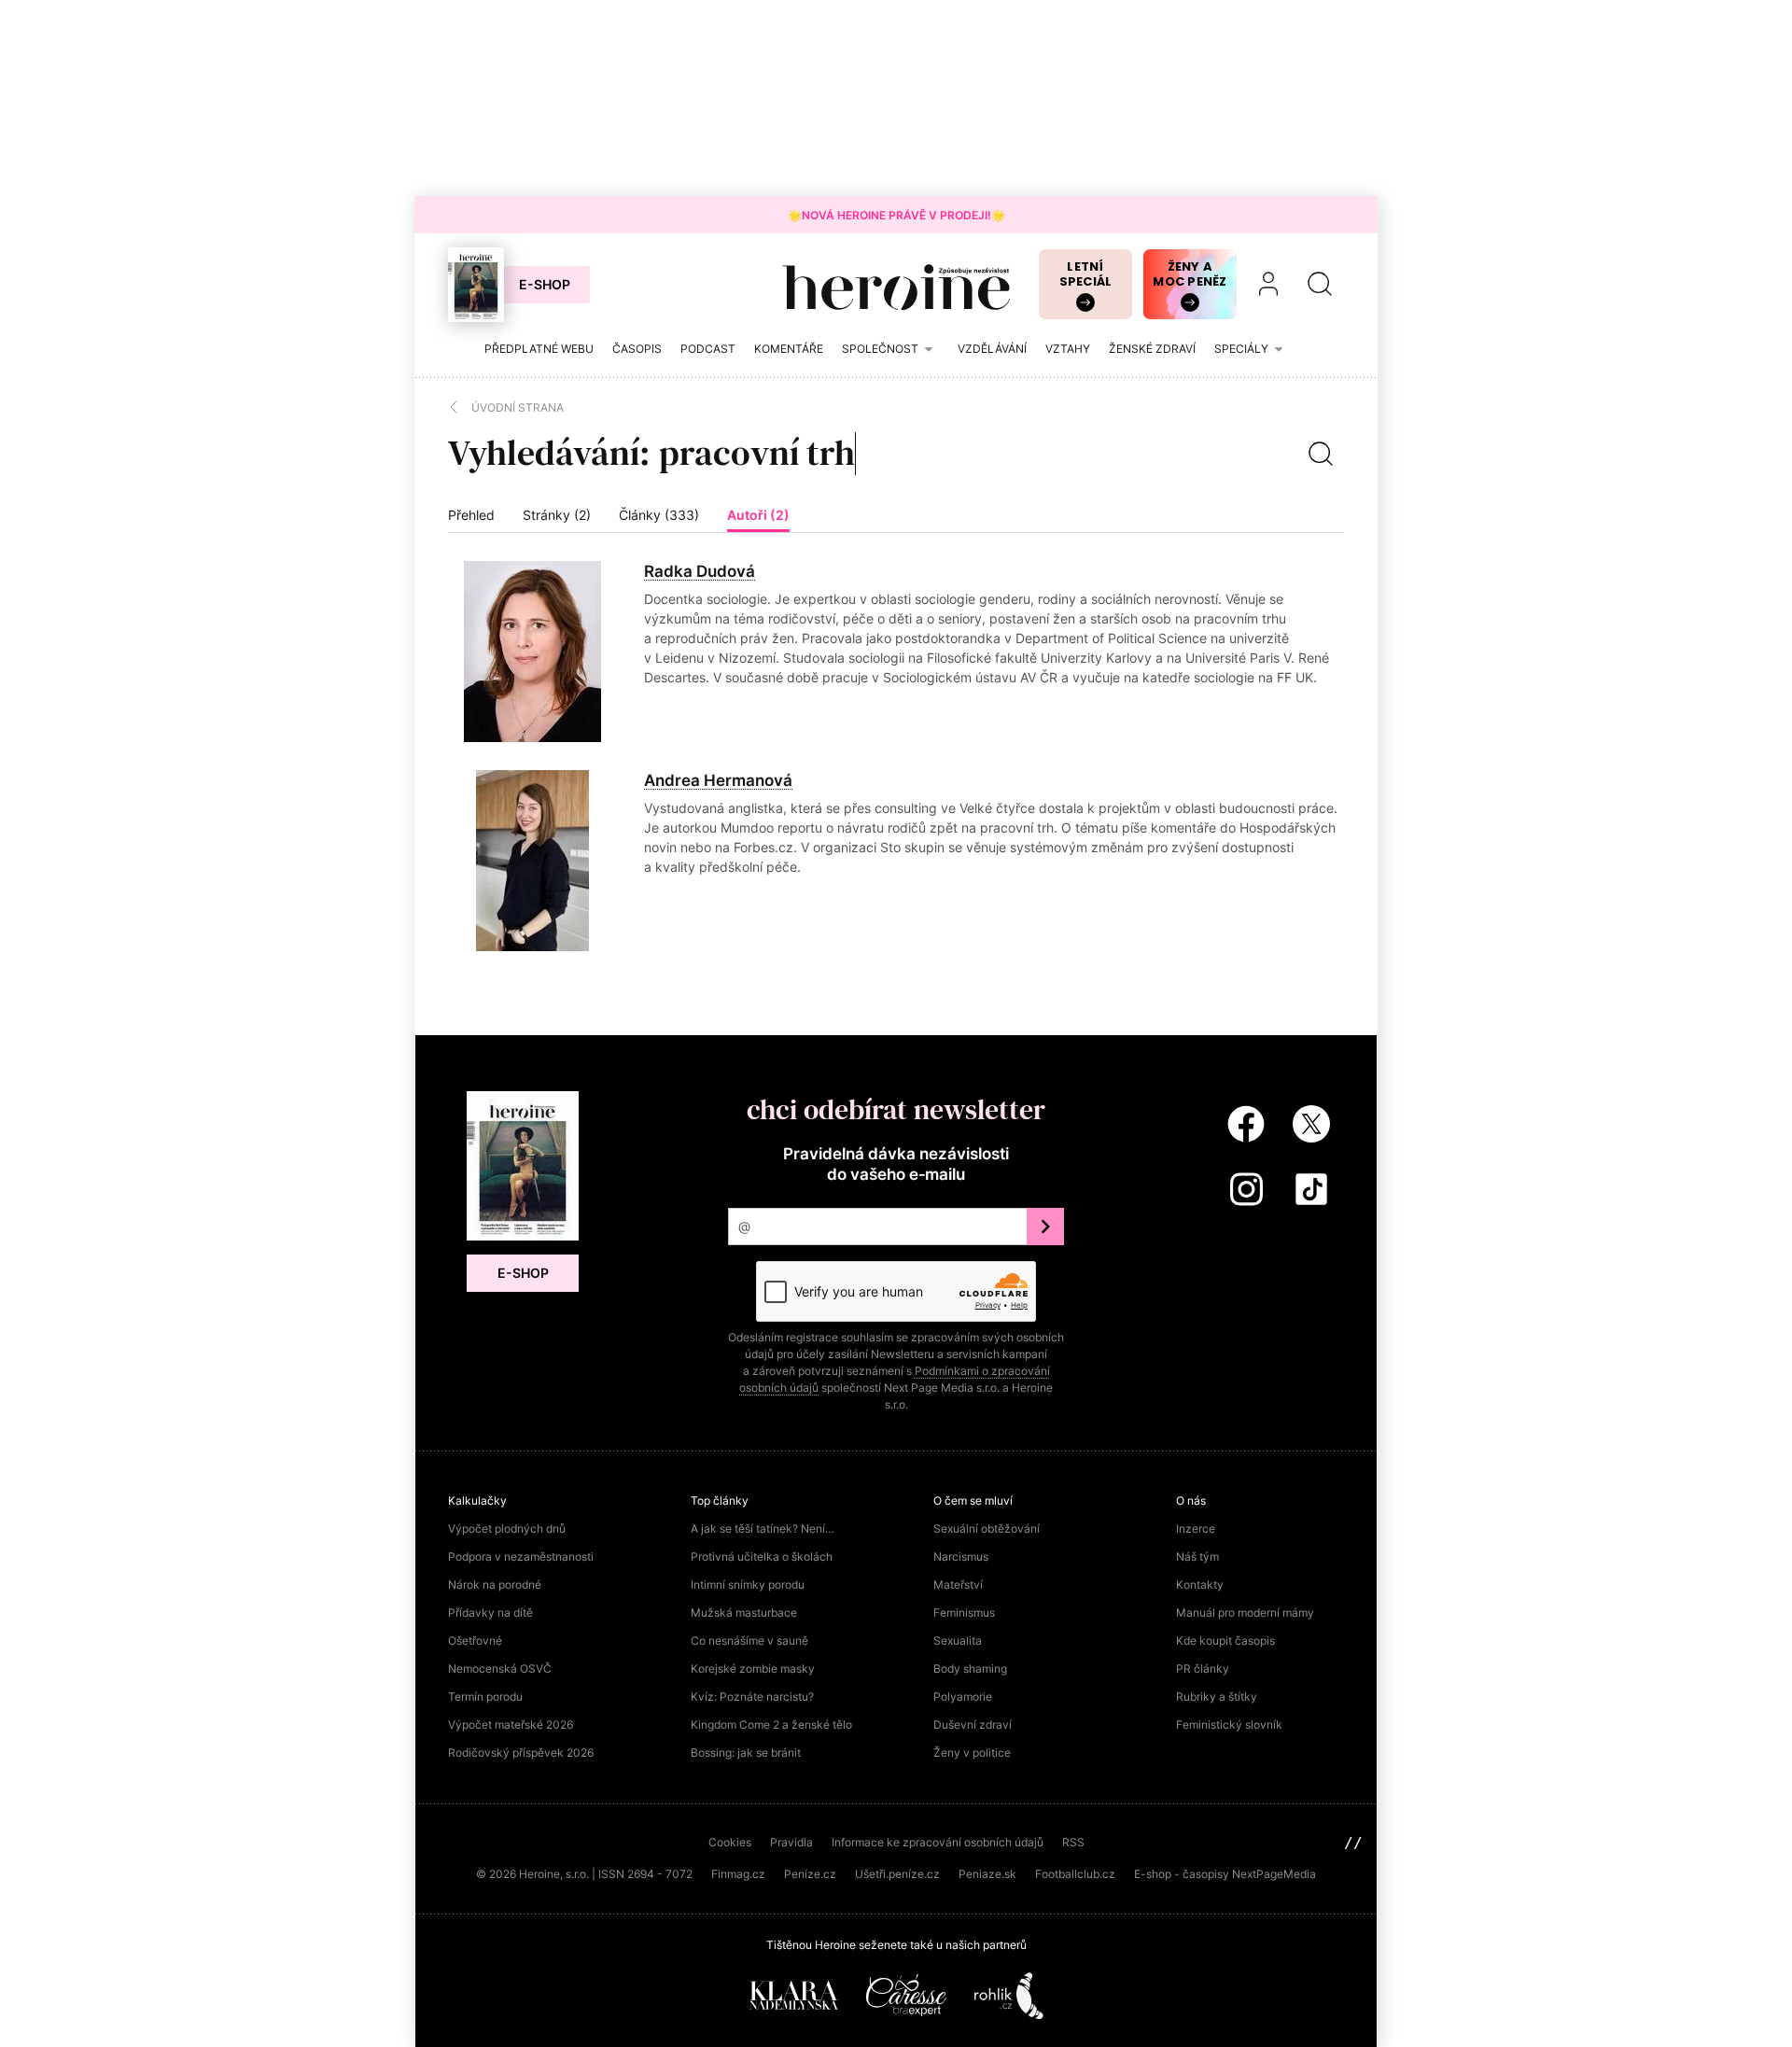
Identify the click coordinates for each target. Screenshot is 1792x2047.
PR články (1203, 1668)
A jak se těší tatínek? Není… (763, 1528)
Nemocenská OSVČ (500, 1668)
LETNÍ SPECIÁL (1086, 274)
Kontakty (1200, 1584)
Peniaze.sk (987, 1874)
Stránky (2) (557, 515)
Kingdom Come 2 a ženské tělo (771, 1725)
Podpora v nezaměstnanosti (521, 1556)
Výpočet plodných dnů (507, 1528)
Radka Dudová (700, 571)
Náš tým (1197, 1556)
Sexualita (958, 1640)
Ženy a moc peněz (1190, 274)
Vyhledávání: (549, 453)
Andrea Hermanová (718, 780)
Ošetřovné (475, 1640)
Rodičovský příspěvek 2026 (521, 1753)
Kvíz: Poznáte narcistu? (752, 1696)
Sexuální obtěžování (987, 1528)
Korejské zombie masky (753, 1668)
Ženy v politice (972, 1753)
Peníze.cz (810, 1874)
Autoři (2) (758, 515)
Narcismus (961, 1556)
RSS (1073, 1842)
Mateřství (958, 1584)
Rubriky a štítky (1217, 1696)
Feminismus (964, 1612)
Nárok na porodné (495, 1584)
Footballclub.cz (1075, 1874)
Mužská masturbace (744, 1612)
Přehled (471, 515)
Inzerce (1196, 1528)
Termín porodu (485, 1696)
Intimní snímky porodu (748, 1584)
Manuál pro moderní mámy (1245, 1612)
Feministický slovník (1229, 1725)
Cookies (730, 1842)
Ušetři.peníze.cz (897, 1874)
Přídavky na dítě (490, 1612)
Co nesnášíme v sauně (749, 1640)
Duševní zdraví (973, 1725)
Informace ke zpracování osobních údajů (938, 1842)
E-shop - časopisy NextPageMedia (1225, 1874)
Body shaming (970, 1668)
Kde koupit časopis (1225, 1640)
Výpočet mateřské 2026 (511, 1725)
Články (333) (659, 515)
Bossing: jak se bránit (746, 1753)
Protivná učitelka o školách (762, 1556)
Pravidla (791, 1842)
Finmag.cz (738, 1874)
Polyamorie (963, 1696)
